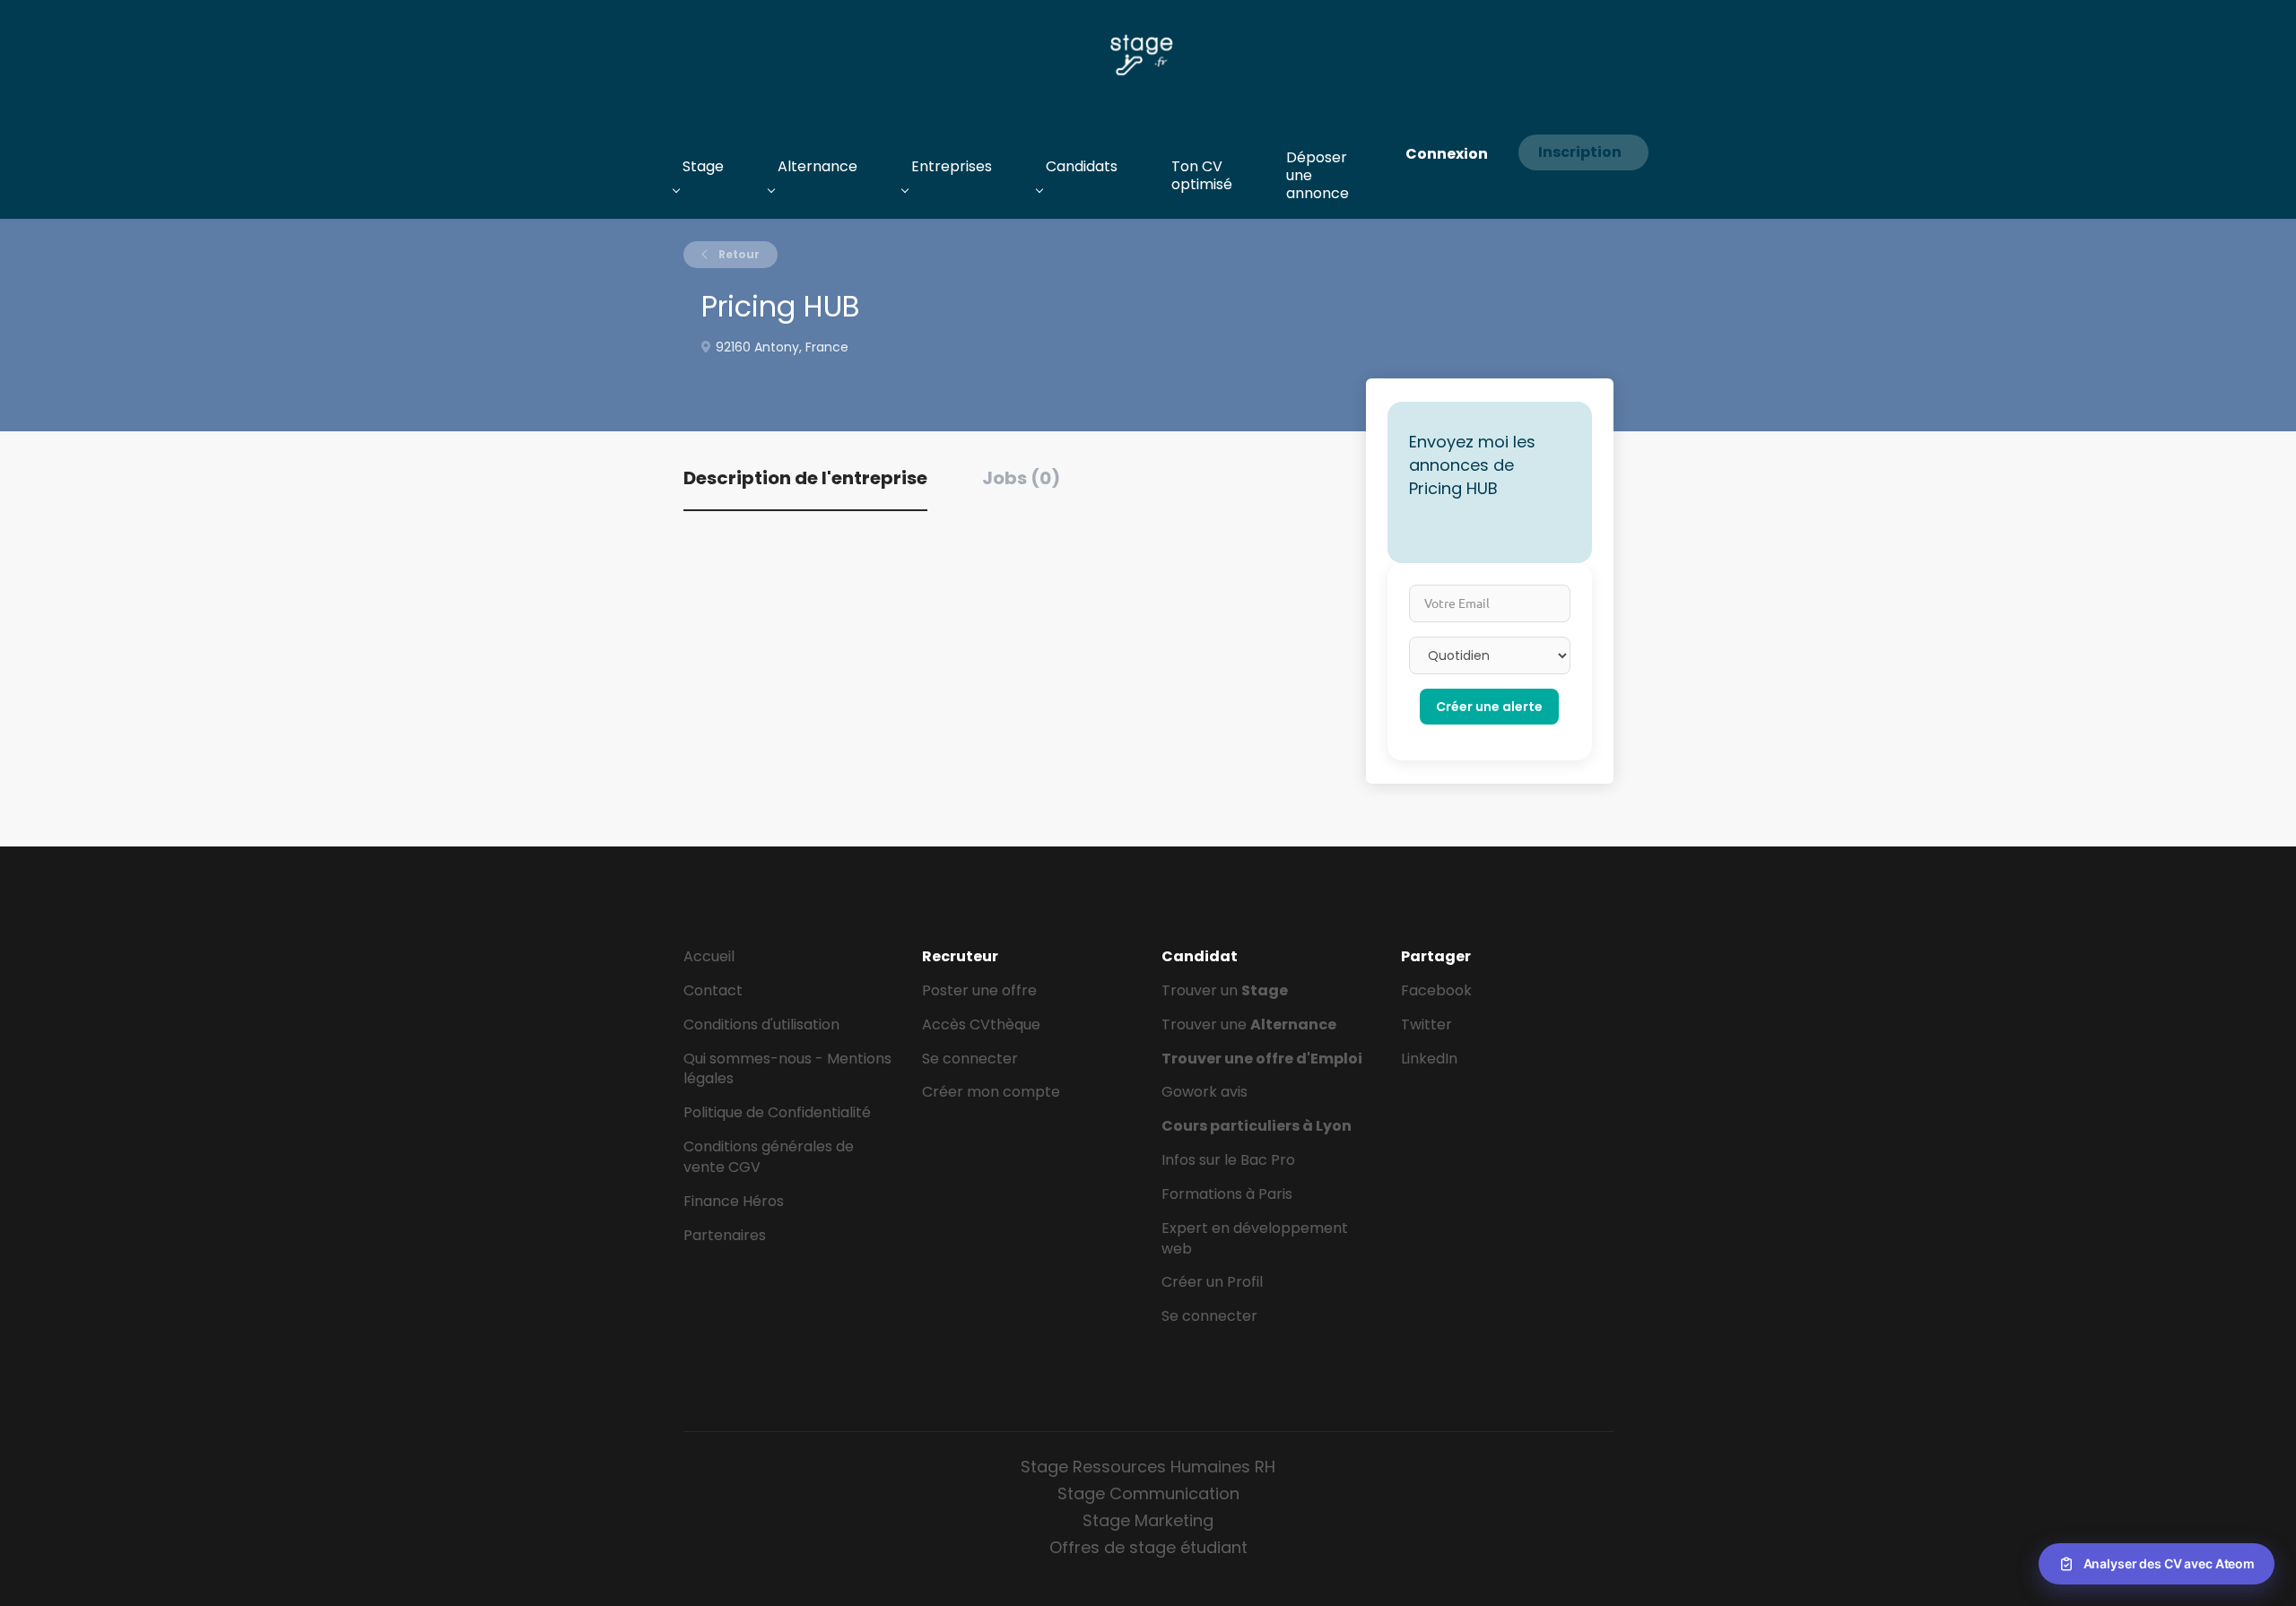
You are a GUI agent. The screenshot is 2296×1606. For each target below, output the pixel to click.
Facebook (1436, 990)
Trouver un (1225, 990)
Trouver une (1249, 1024)
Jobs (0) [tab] (1021, 478)
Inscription (1580, 152)
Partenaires (725, 1235)
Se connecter (970, 1059)
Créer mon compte (991, 1092)
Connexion (1447, 154)
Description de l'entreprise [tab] (805, 478)
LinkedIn (1429, 1059)
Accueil (709, 956)
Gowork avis (1205, 1092)
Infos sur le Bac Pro (1228, 1160)
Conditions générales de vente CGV (769, 1157)
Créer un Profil (1212, 1282)
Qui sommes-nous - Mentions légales (787, 1069)
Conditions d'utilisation (761, 1024)
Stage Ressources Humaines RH (1148, 1467)
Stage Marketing (1148, 1520)
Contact (713, 990)
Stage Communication (1148, 1493)
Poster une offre (979, 990)
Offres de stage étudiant (1148, 1547)
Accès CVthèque (981, 1024)
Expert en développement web (1255, 1238)
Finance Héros (734, 1201)
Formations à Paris (1227, 1194)
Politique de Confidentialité (777, 1112)
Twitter (1426, 1024)
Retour (738, 254)
